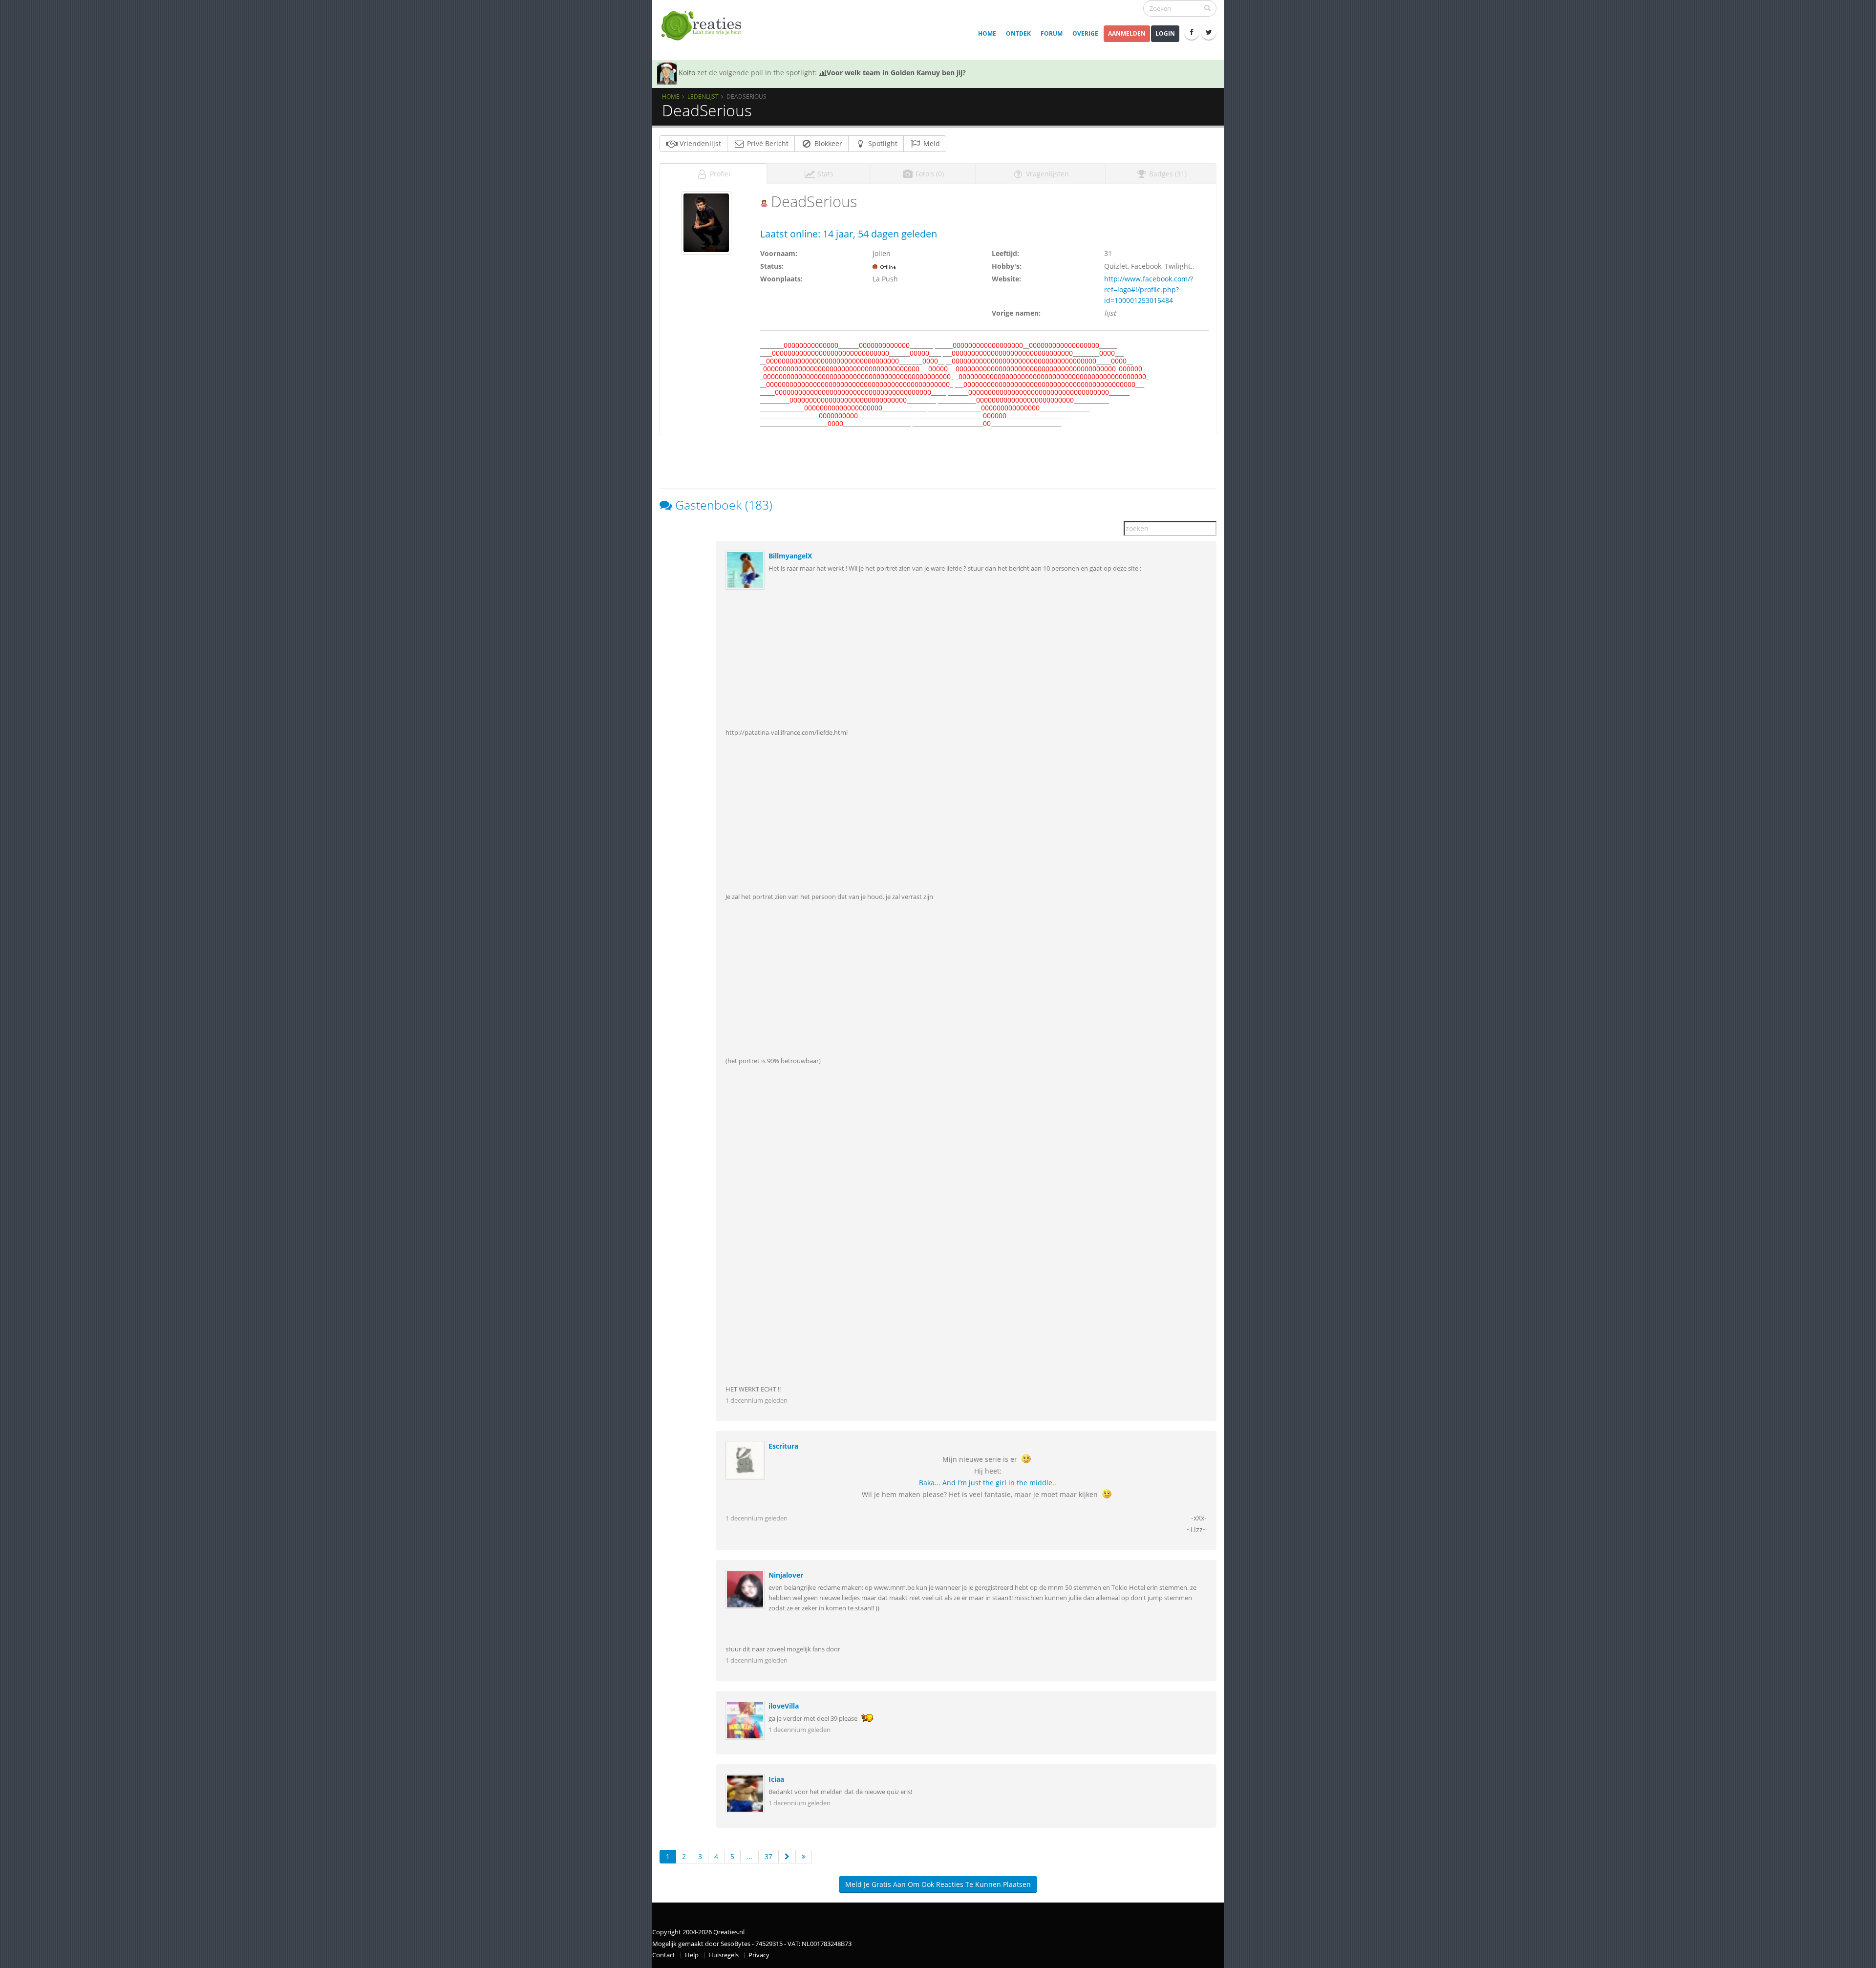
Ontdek (1018, 33)
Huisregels (724, 1955)
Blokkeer (827, 143)
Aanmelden (1127, 33)
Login (1165, 33)
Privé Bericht (767, 143)
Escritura (783, 1446)
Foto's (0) (929, 174)
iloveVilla (784, 1706)
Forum (1052, 33)
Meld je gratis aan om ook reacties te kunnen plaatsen (938, 1884)
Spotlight (882, 143)
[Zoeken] (1207, 8)
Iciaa (776, 1779)
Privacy (759, 1955)
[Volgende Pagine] (787, 1857)
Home (987, 33)
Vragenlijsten (1046, 174)
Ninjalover (786, 1575)
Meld (931, 143)
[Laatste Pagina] (804, 1857)
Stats (824, 174)
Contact (664, 1955)
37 (768, 1856)
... (749, 1856)
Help (692, 1955)
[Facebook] (1192, 32)
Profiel (719, 174)
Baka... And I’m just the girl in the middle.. (988, 1483)
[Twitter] (1209, 32)
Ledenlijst (703, 96)
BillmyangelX (790, 556)
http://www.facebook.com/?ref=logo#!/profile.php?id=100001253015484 (1149, 289)
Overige (1085, 33)
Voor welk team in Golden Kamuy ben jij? (896, 73)
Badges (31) (1167, 174)
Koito (687, 73)
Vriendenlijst (699, 143)
